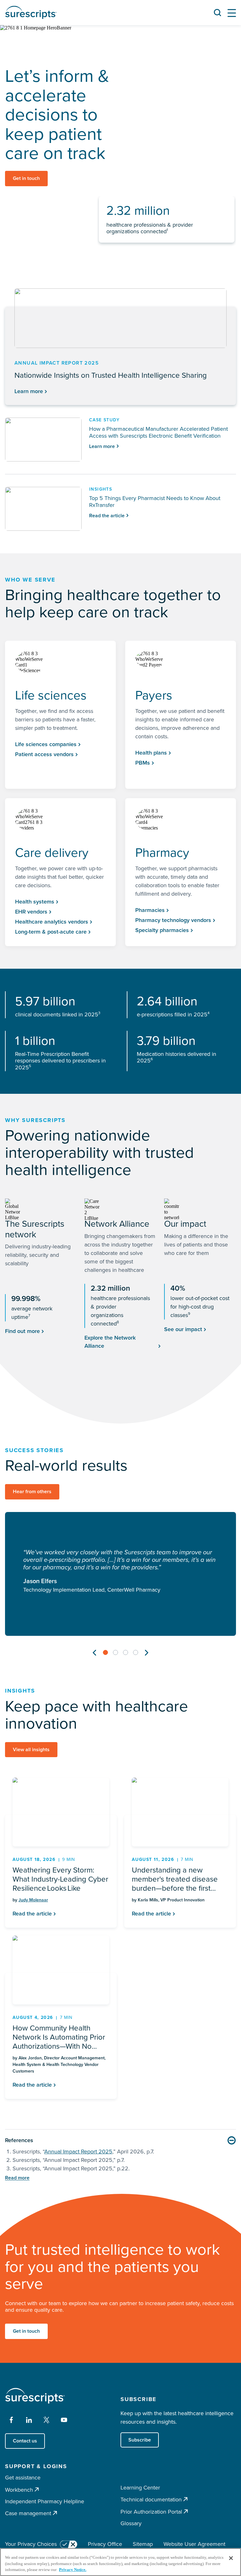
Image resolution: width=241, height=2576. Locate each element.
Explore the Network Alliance (110, 1342)
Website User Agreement (194, 2544)
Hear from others (32, 1491)
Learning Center (140, 2488)
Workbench (19, 2490)
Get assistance (23, 2478)
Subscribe (140, 2440)
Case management (28, 2513)
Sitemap (143, 2544)
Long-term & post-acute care (51, 932)
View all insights (31, 1749)
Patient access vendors (44, 754)
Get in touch (26, 178)
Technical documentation (151, 2499)
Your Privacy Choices (31, 2544)
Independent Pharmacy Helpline (45, 2501)
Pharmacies (150, 910)
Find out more (22, 1331)
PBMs (143, 763)
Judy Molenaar (33, 1900)
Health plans (151, 753)
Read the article (32, 1914)
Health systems (35, 902)
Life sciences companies (46, 744)
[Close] (231, 2558)
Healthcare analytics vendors (52, 922)
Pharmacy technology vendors (173, 920)
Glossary (131, 2523)
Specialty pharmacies (162, 930)
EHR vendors (31, 912)
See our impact (183, 1329)
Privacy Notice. (73, 2570)
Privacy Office (105, 2544)
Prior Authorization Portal (151, 2512)
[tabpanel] (120, 1574)
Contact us (25, 2441)
